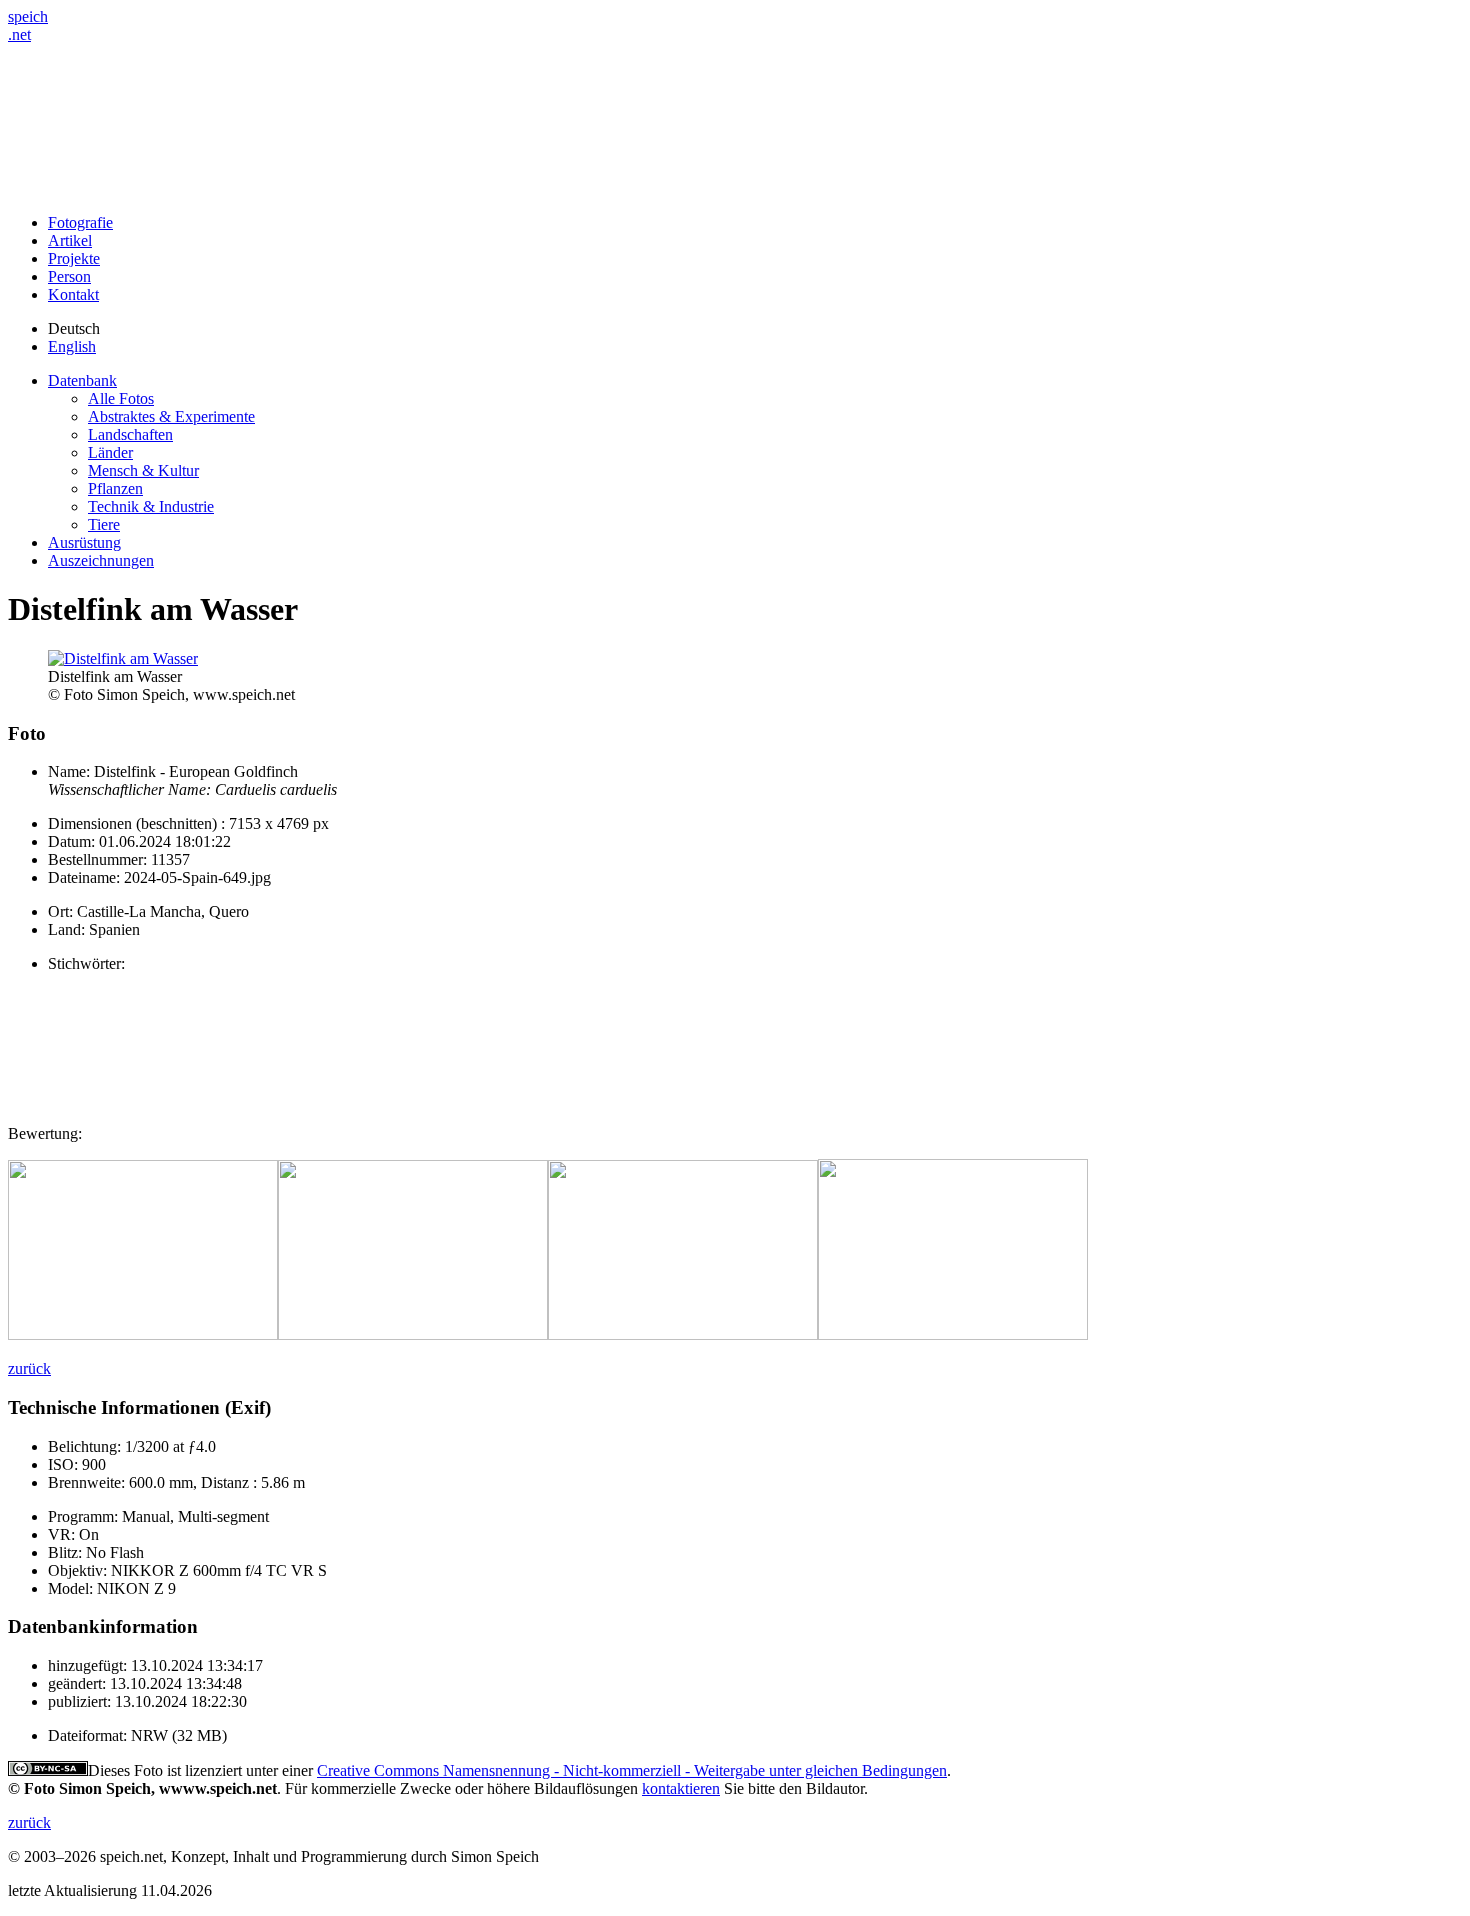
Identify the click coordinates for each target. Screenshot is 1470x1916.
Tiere (104, 524)
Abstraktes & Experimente (171, 416)
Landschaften (130, 434)
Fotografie (80, 222)
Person (69, 276)
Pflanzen (115, 488)
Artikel (70, 240)
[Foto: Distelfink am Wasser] (123, 658)
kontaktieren (681, 1788)
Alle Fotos (121, 398)
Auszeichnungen (101, 560)
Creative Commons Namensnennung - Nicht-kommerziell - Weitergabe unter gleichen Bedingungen (632, 1770)
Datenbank (82, 380)
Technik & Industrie (151, 506)
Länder (110, 452)
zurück (29, 1368)
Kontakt (73, 294)
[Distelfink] (143, 1334)
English (72, 346)
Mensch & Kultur (143, 470)
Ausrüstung (84, 542)
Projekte (74, 258)
